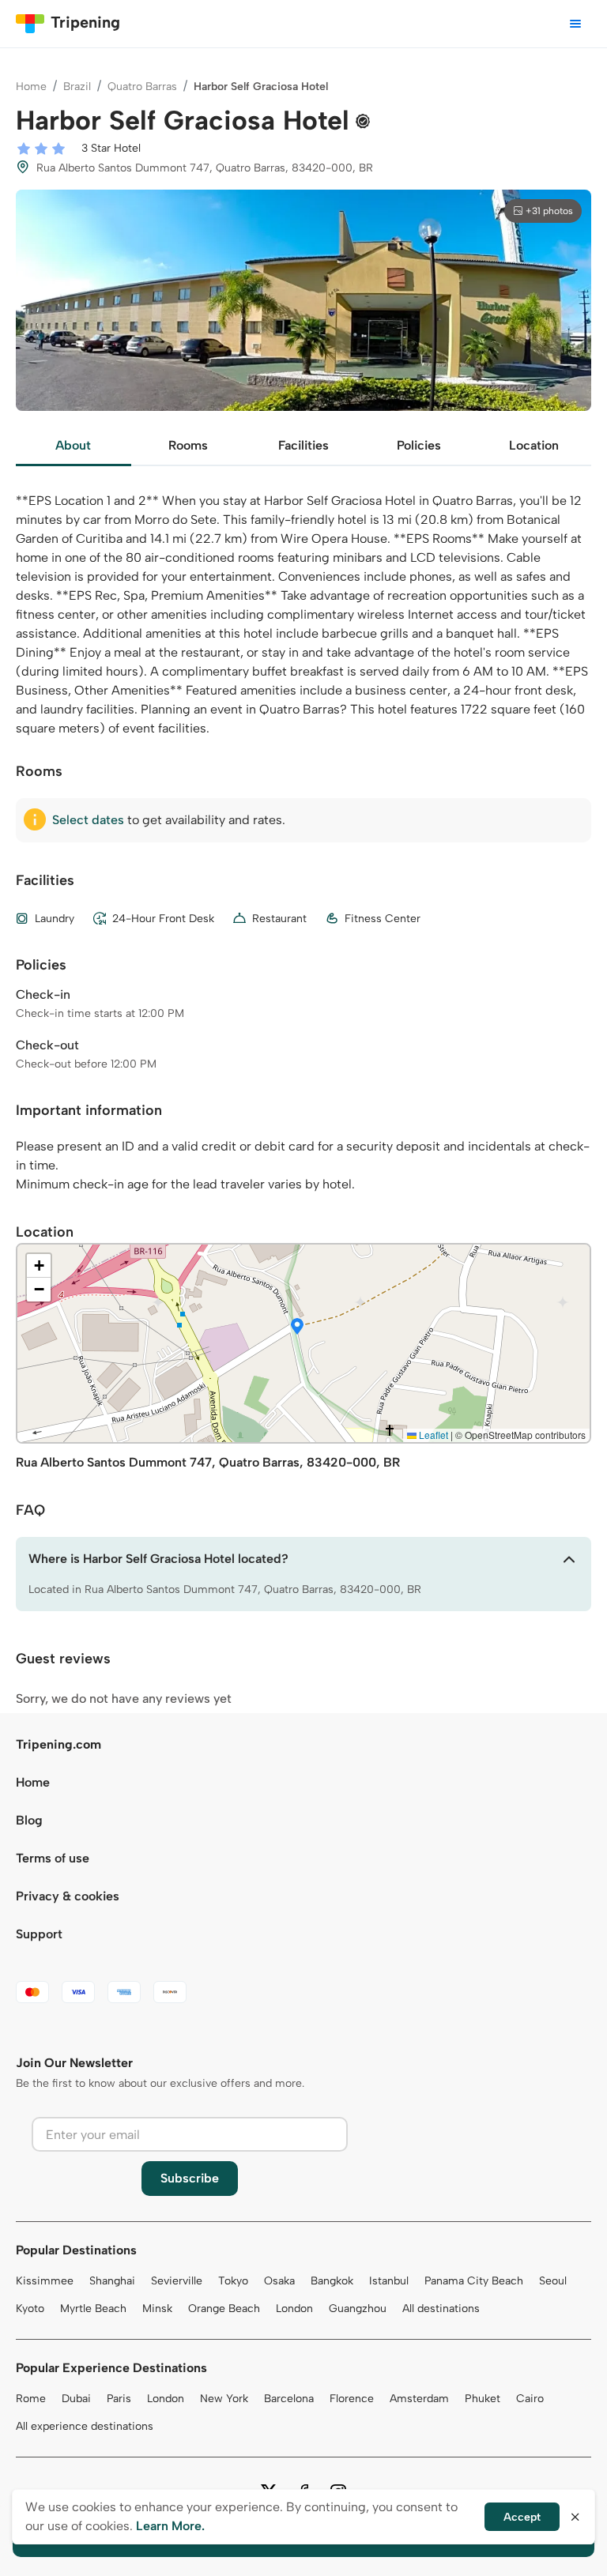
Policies (419, 445)
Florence (352, 2399)
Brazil (77, 87)
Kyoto (30, 2309)
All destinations (441, 2309)
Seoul (553, 2281)
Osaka (279, 2281)
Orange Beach (224, 2309)
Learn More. (170, 2526)
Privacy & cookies (68, 1896)
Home (31, 87)
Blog (29, 1820)
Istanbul (389, 2281)
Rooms (188, 445)
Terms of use (53, 1858)
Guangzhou (358, 2309)
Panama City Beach (474, 2281)
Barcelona (289, 2399)
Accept (522, 2517)
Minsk (157, 2309)
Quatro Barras (142, 87)
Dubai (76, 2399)
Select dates (88, 820)
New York (224, 2399)
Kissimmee (45, 2281)
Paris (119, 2399)
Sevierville (177, 2281)
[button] (297, 1328)
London (294, 2309)
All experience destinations (85, 2426)
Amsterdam (419, 2399)
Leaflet (432, 1435)
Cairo (530, 2399)
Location (534, 445)
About (73, 445)
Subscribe (190, 2178)
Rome (31, 2399)
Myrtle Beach (93, 2309)
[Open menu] (575, 24)
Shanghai (112, 2281)
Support (39, 1934)
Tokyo (233, 2281)
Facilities (303, 445)
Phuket (483, 2399)
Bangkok (332, 2281)
